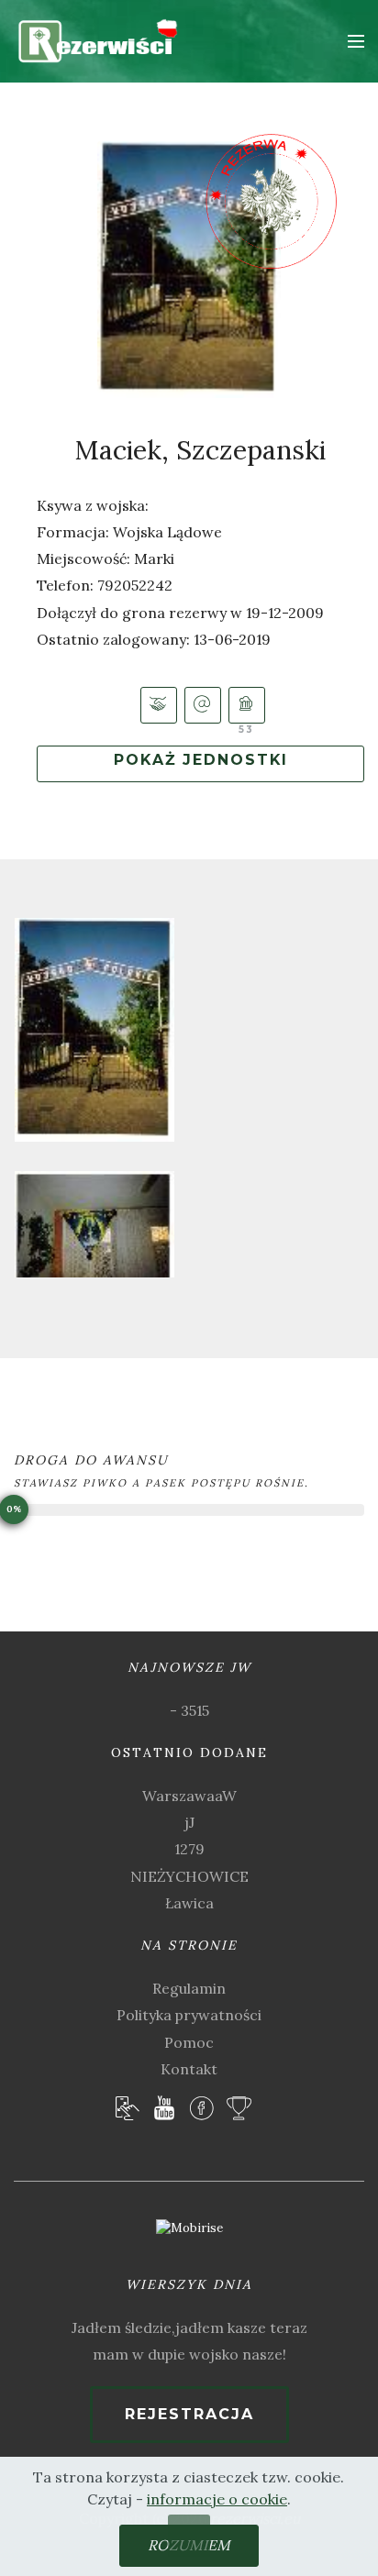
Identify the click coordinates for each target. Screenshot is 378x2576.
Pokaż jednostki (201, 760)
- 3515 (189, 1710)
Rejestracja (189, 2414)
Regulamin (189, 1988)
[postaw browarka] (247, 705)
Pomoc (189, 2042)
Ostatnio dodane (189, 1752)
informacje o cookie (217, 2499)
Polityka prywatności (189, 2015)
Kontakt (189, 2069)
